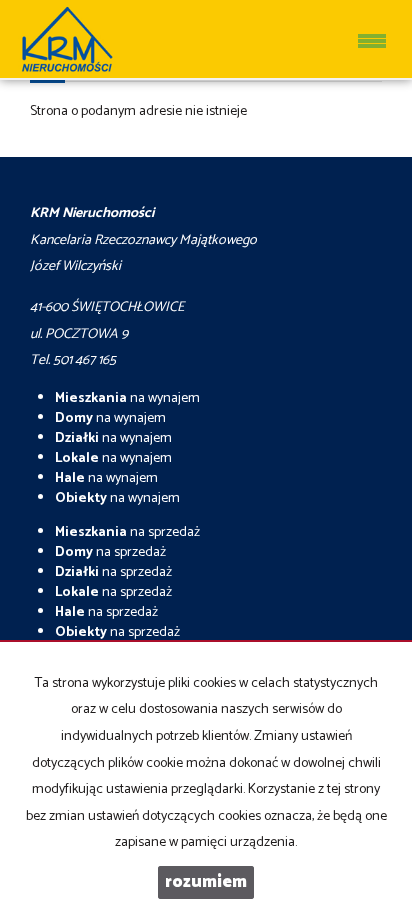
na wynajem (127, 398)
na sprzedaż (127, 532)
